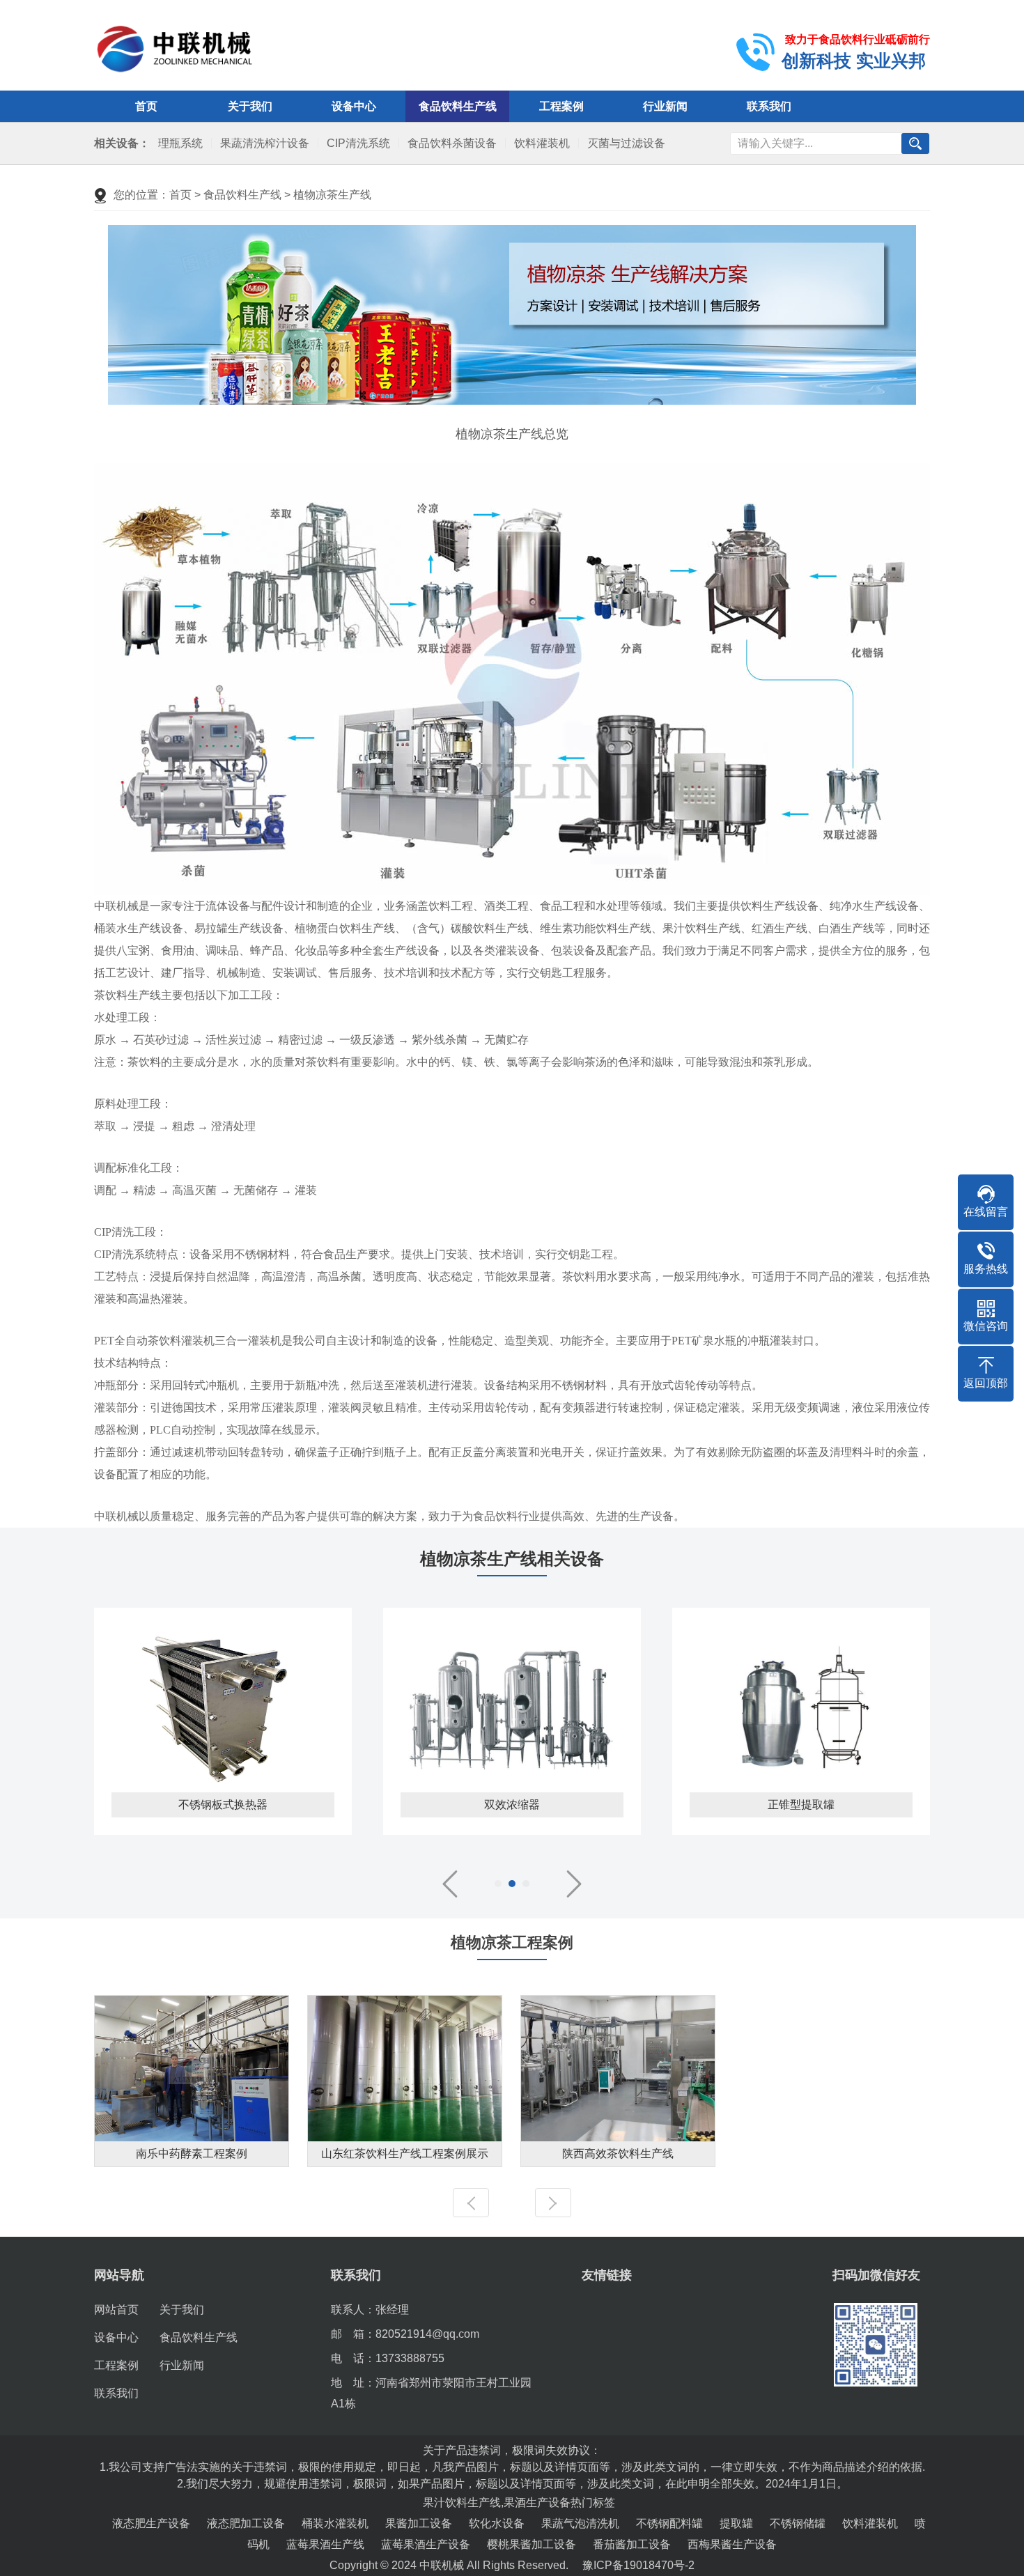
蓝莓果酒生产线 (325, 2544)
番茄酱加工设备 (632, 2544)
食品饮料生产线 (458, 106)
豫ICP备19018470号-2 (638, 2565)
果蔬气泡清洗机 (580, 2523)
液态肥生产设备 (151, 2523)
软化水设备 (497, 2523)
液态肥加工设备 (246, 2523)
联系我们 (769, 106)
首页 (146, 106)
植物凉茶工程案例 (512, 1942)
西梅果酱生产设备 (732, 2544)
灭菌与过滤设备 (626, 143)
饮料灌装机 (542, 143)
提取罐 (736, 2523)
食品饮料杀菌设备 (452, 143)
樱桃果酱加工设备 (532, 2544)
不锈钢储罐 (798, 2523)
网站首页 (116, 2310)
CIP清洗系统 (358, 143)
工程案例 (561, 106)
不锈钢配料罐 (669, 2523)
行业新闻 (665, 106)
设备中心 (354, 106)
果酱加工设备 (419, 2523)
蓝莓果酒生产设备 (426, 2544)
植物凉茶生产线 (332, 195)
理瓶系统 (180, 143)
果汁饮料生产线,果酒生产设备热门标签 (519, 2503)
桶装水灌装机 (335, 2523)
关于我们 (250, 106)
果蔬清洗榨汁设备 (265, 143)
